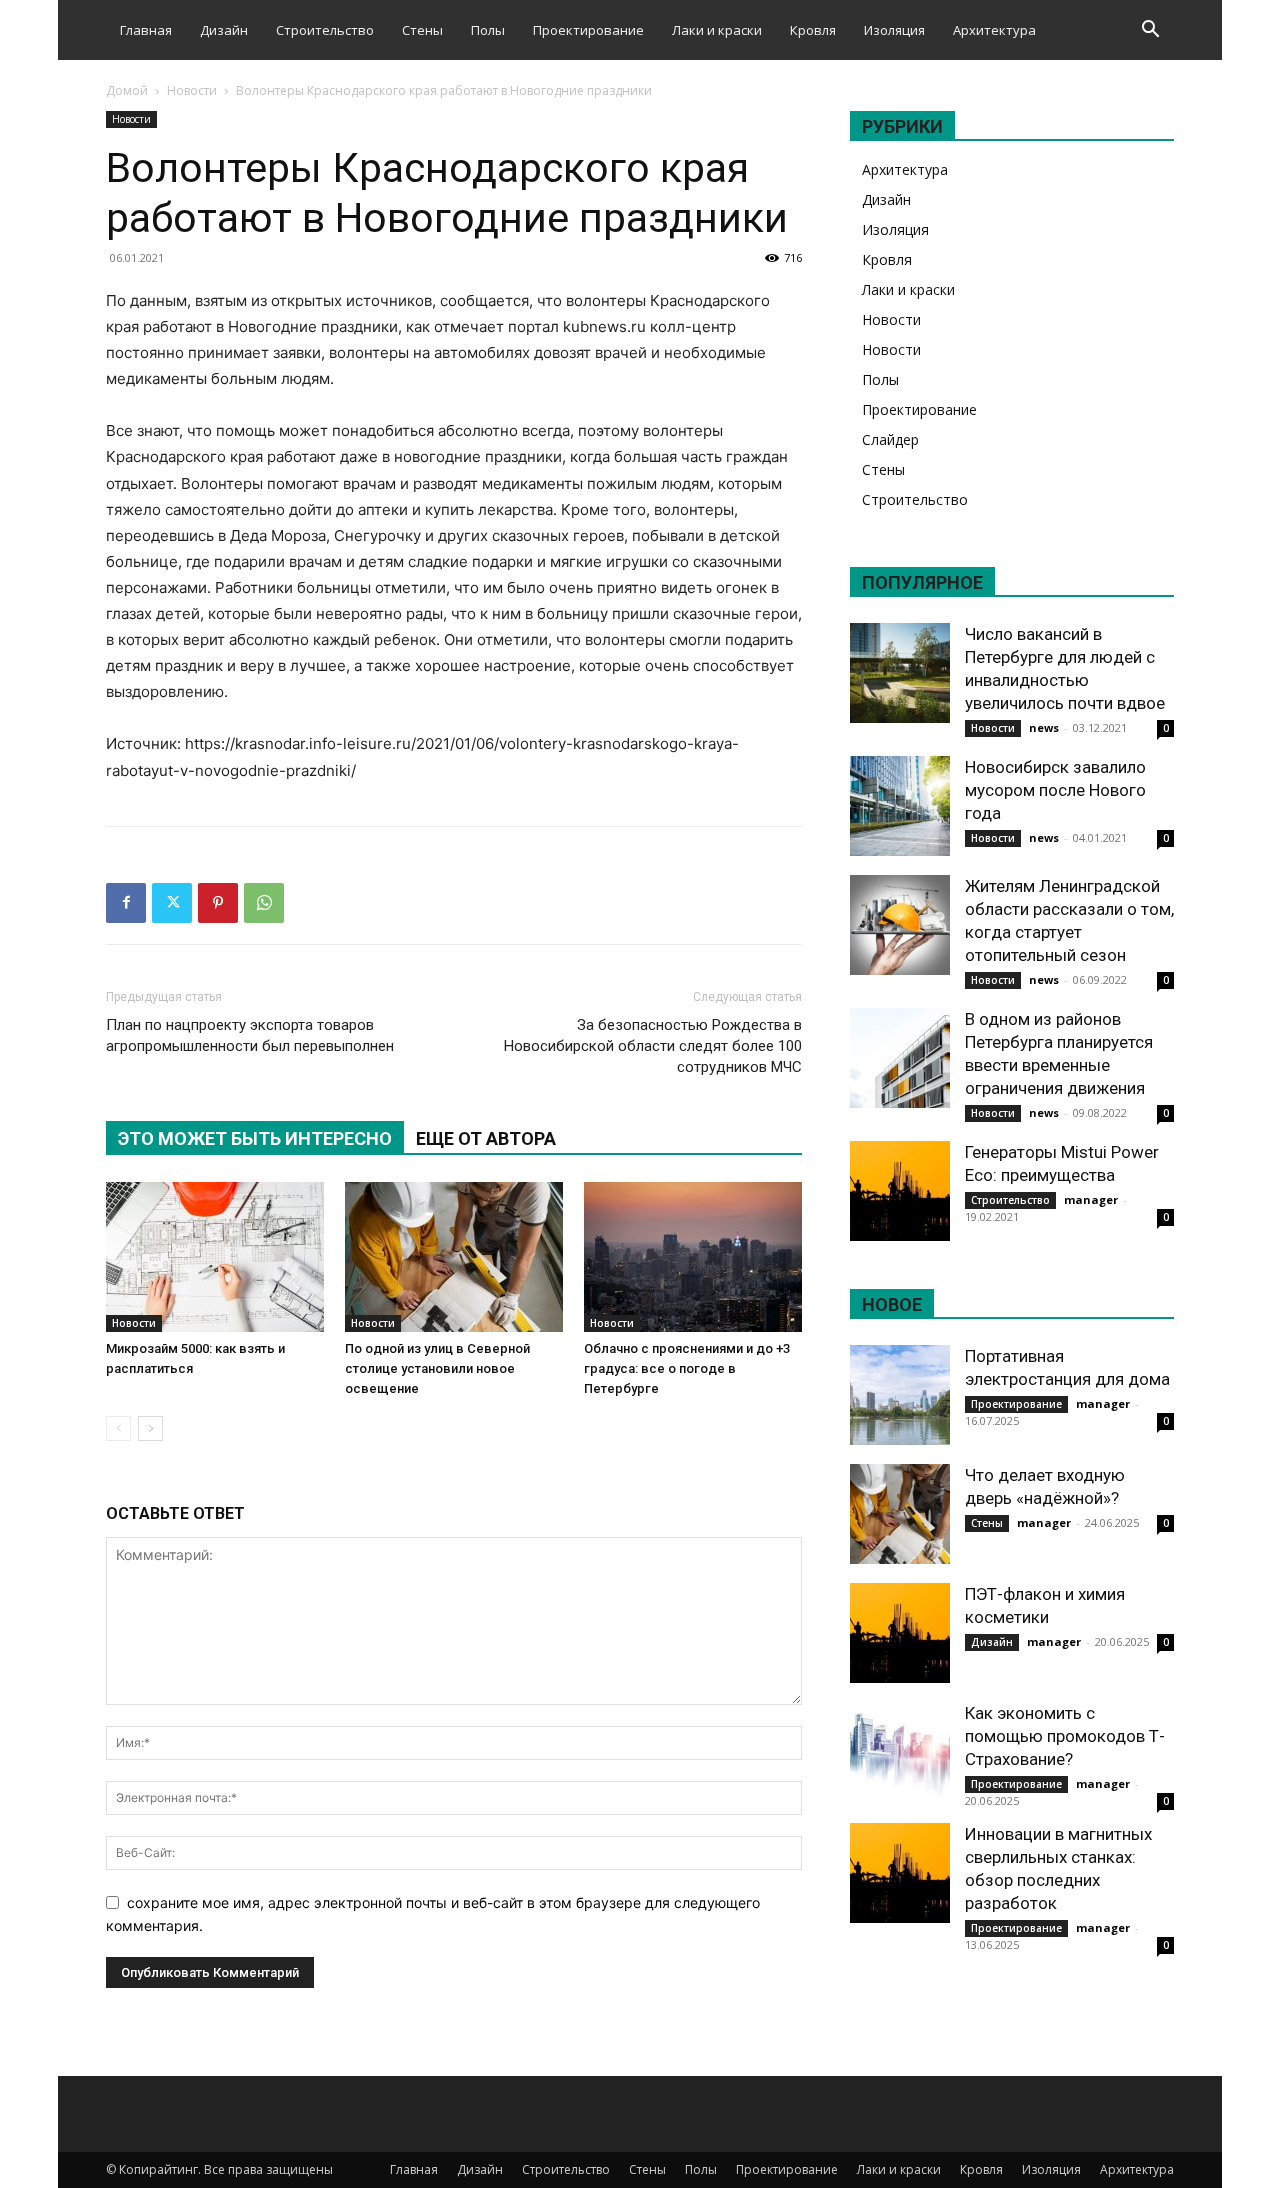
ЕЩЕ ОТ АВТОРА (486, 1138)
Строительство (325, 30)
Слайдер (890, 439)
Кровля (813, 30)
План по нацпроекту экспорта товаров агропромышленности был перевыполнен (250, 1035)
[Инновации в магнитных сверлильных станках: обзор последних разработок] (900, 1873)
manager (1091, 1199)
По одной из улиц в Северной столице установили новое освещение (437, 1368)
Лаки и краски (717, 30)
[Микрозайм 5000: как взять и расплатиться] (215, 1257)
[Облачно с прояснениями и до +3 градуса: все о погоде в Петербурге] (693, 1257)
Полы (488, 30)
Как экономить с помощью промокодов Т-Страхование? (1065, 1736)
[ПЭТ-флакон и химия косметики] (900, 1633)
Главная (146, 30)
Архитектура (994, 30)
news (1044, 727)
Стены (422, 30)
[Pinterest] (218, 903)
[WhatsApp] (264, 903)
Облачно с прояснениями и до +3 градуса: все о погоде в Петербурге (687, 1368)
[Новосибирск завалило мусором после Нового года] (900, 806)
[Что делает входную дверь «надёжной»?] (900, 1514)
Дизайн (224, 30)
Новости (192, 90)
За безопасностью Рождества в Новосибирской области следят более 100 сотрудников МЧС (653, 1046)
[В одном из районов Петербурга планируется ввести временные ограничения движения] (900, 1058)
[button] (1150, 31)
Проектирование (588, 30)
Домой (127, 90)
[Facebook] (126, 903)
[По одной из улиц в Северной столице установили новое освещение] (454, 1257)
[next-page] (150, 1428)
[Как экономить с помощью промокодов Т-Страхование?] (900, 1752)
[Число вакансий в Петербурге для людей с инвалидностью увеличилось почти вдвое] (900, 673)
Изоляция (894, 30)
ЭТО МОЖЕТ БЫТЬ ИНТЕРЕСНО (255, 1138)
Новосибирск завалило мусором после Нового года (1055, 790)
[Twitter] (172, 903)
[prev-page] (118, 1428)
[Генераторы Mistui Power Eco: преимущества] (900, 1191)
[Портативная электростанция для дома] (900, 1395)
